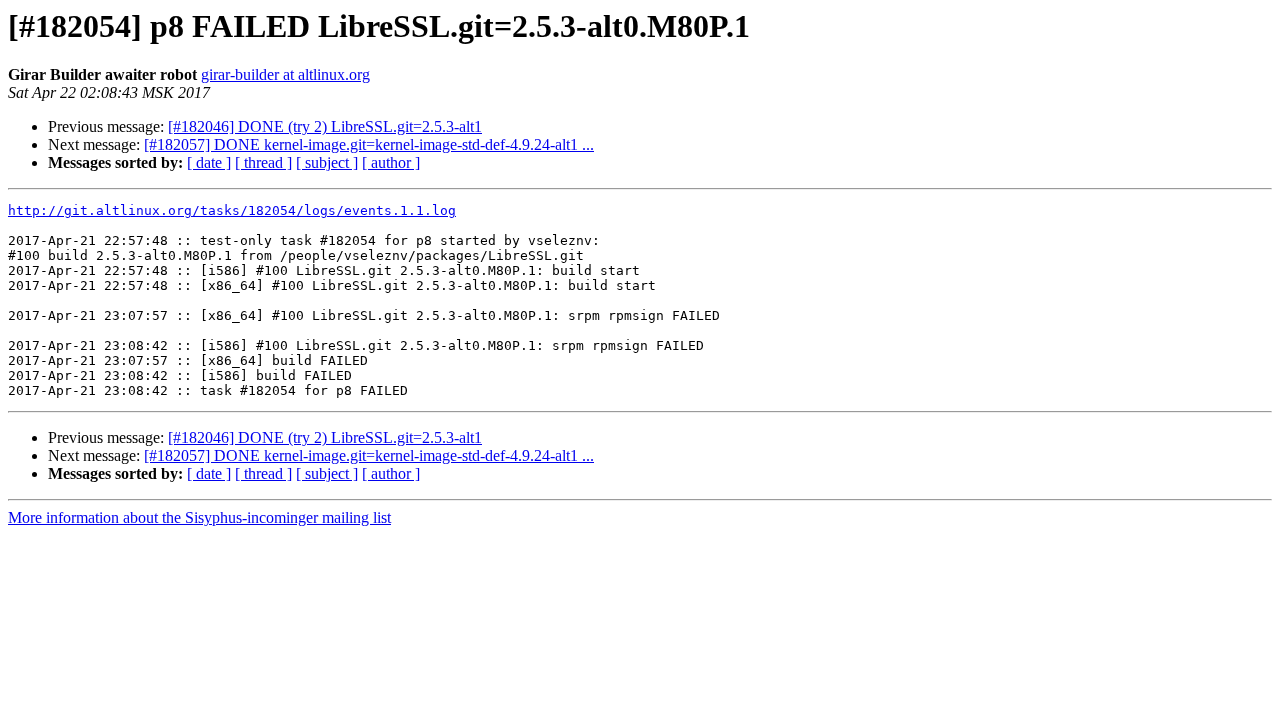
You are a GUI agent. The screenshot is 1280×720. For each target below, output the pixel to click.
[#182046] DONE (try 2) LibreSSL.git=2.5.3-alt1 (325, 126)
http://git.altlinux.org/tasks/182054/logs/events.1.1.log (232, 210)
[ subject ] (327, 162)
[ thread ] (263, 162)
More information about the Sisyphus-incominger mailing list (199, 517)
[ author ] (391, 162)
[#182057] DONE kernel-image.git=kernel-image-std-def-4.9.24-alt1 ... (369, 144)
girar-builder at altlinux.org (285, 74)
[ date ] (209, 162)
